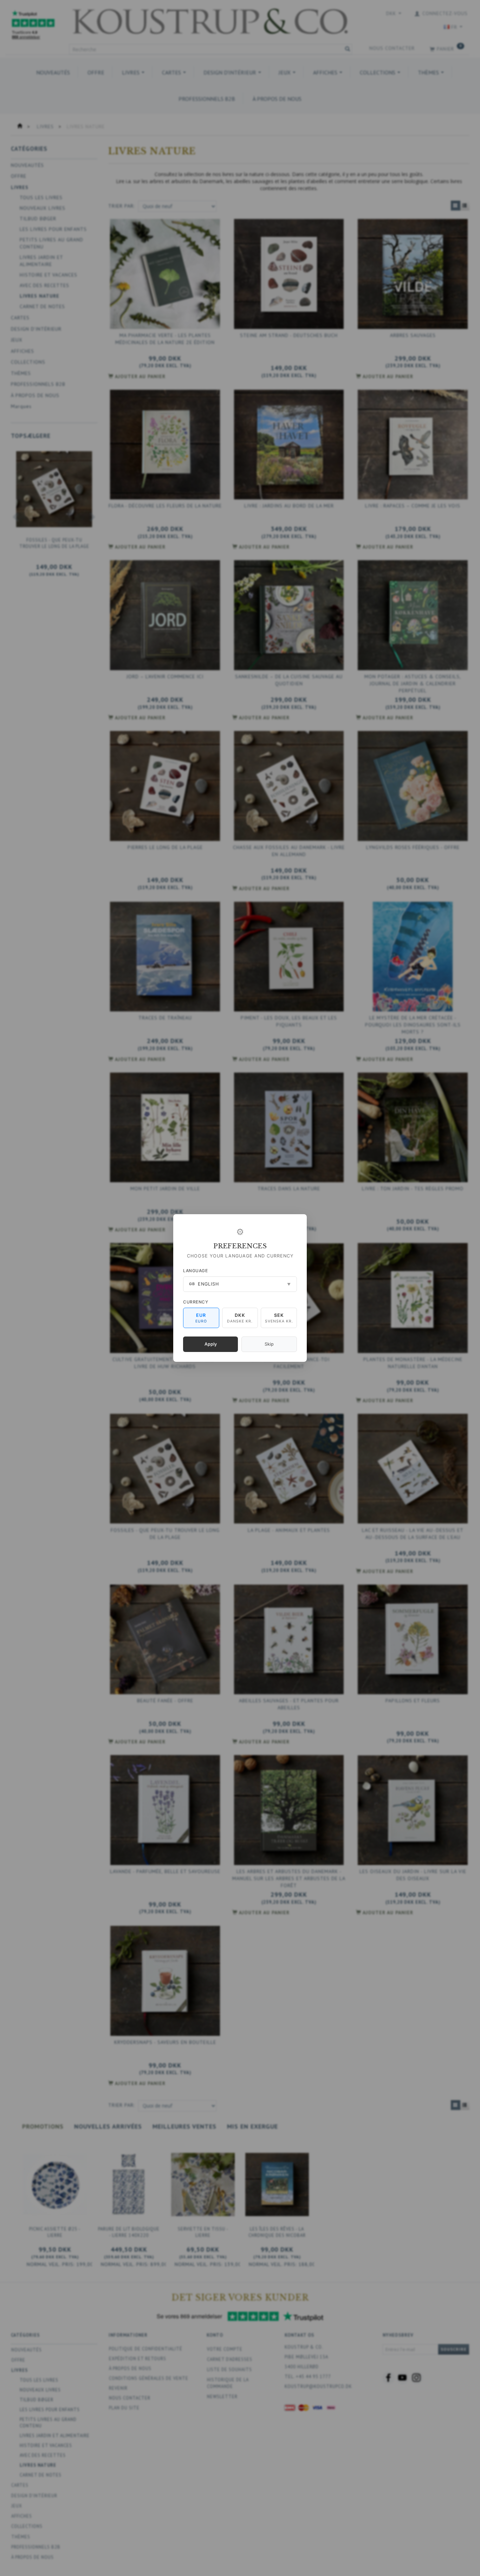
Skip (269, 1344)
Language (195, 1271)
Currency (196, 1302)
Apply (211, 1344)
